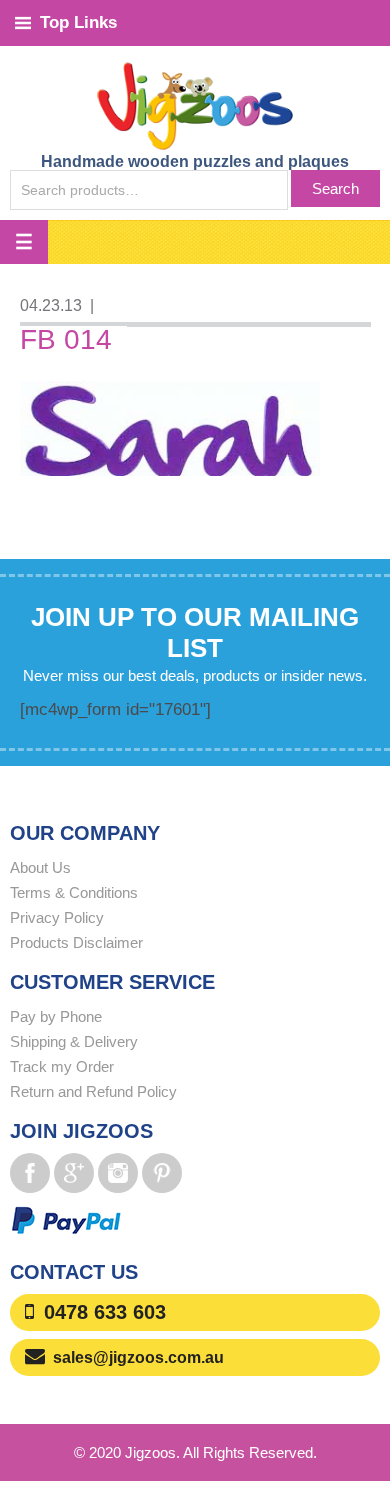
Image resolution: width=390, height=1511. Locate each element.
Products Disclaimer (76, 942)
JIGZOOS (195, 105)
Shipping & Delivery (74, 1041)
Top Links (78, 22)
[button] (24, 242)
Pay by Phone (56, 1016)
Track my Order (62, 1066)
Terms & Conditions (74, 892)
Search (335, 188)
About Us (40, 867)
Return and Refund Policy (93, 1091)
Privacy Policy (57, 917)
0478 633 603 (105, 1312)
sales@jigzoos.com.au (138, 1357)
